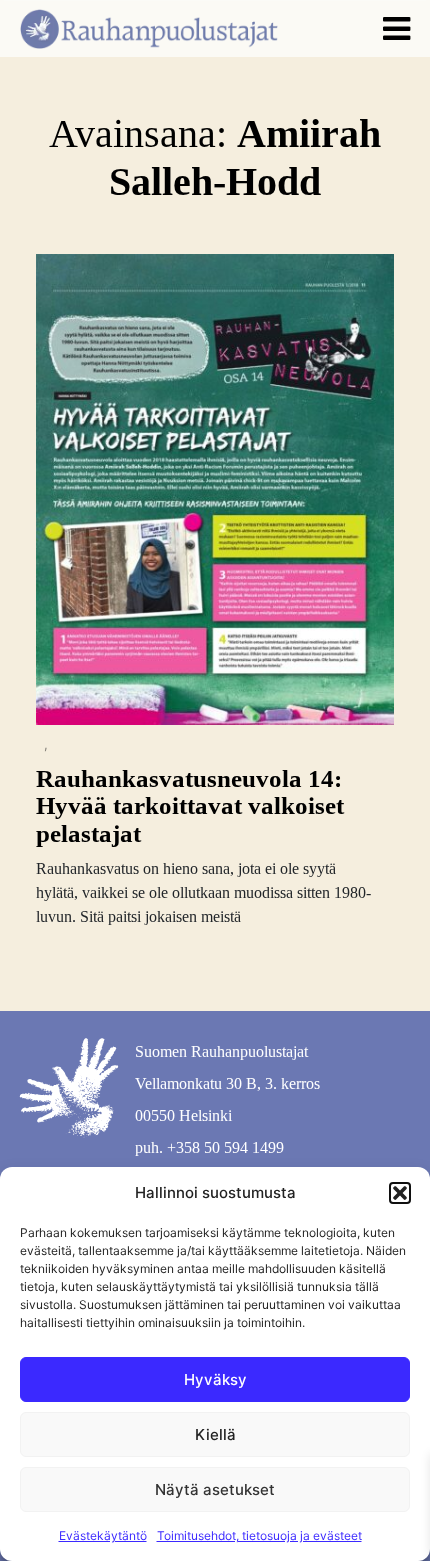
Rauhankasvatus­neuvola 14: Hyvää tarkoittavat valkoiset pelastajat (190, 806)
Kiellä (215, 1434)
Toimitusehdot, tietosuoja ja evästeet (259, 1535)
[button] (400, 1193)
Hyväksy (215, 1379)
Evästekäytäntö (103, 1535)
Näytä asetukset (215, 1489)
